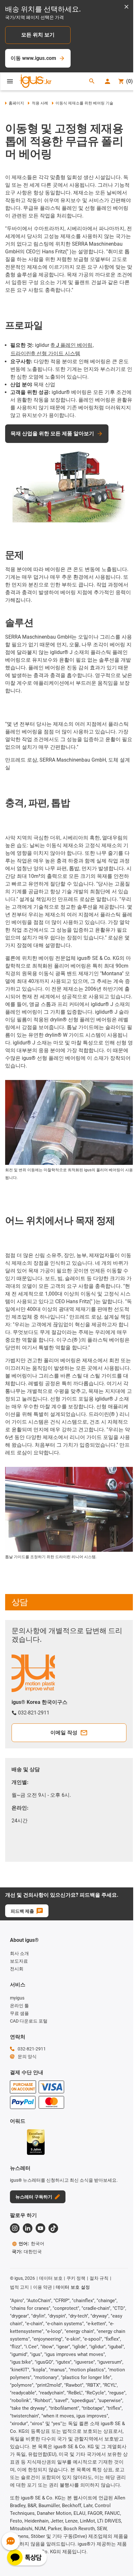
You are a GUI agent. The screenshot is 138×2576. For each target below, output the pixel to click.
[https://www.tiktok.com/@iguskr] (53, 2228)
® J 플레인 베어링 (72, 345)
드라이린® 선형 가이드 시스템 (45, 353)
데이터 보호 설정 (73, 2287)
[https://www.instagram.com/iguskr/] (15, 2228)
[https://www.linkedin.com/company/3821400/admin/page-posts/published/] (28, 2228)
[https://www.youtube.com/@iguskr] (40, 2228)
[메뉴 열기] (10, 81)
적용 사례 (40, 103)
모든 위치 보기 (38, 35)
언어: (31, 2244)
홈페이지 (16, 103)
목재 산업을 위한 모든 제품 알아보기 (52, 433)
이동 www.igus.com (33, 58)
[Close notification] (126, 7)
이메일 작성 (64, 1733)
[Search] (92, 82)
